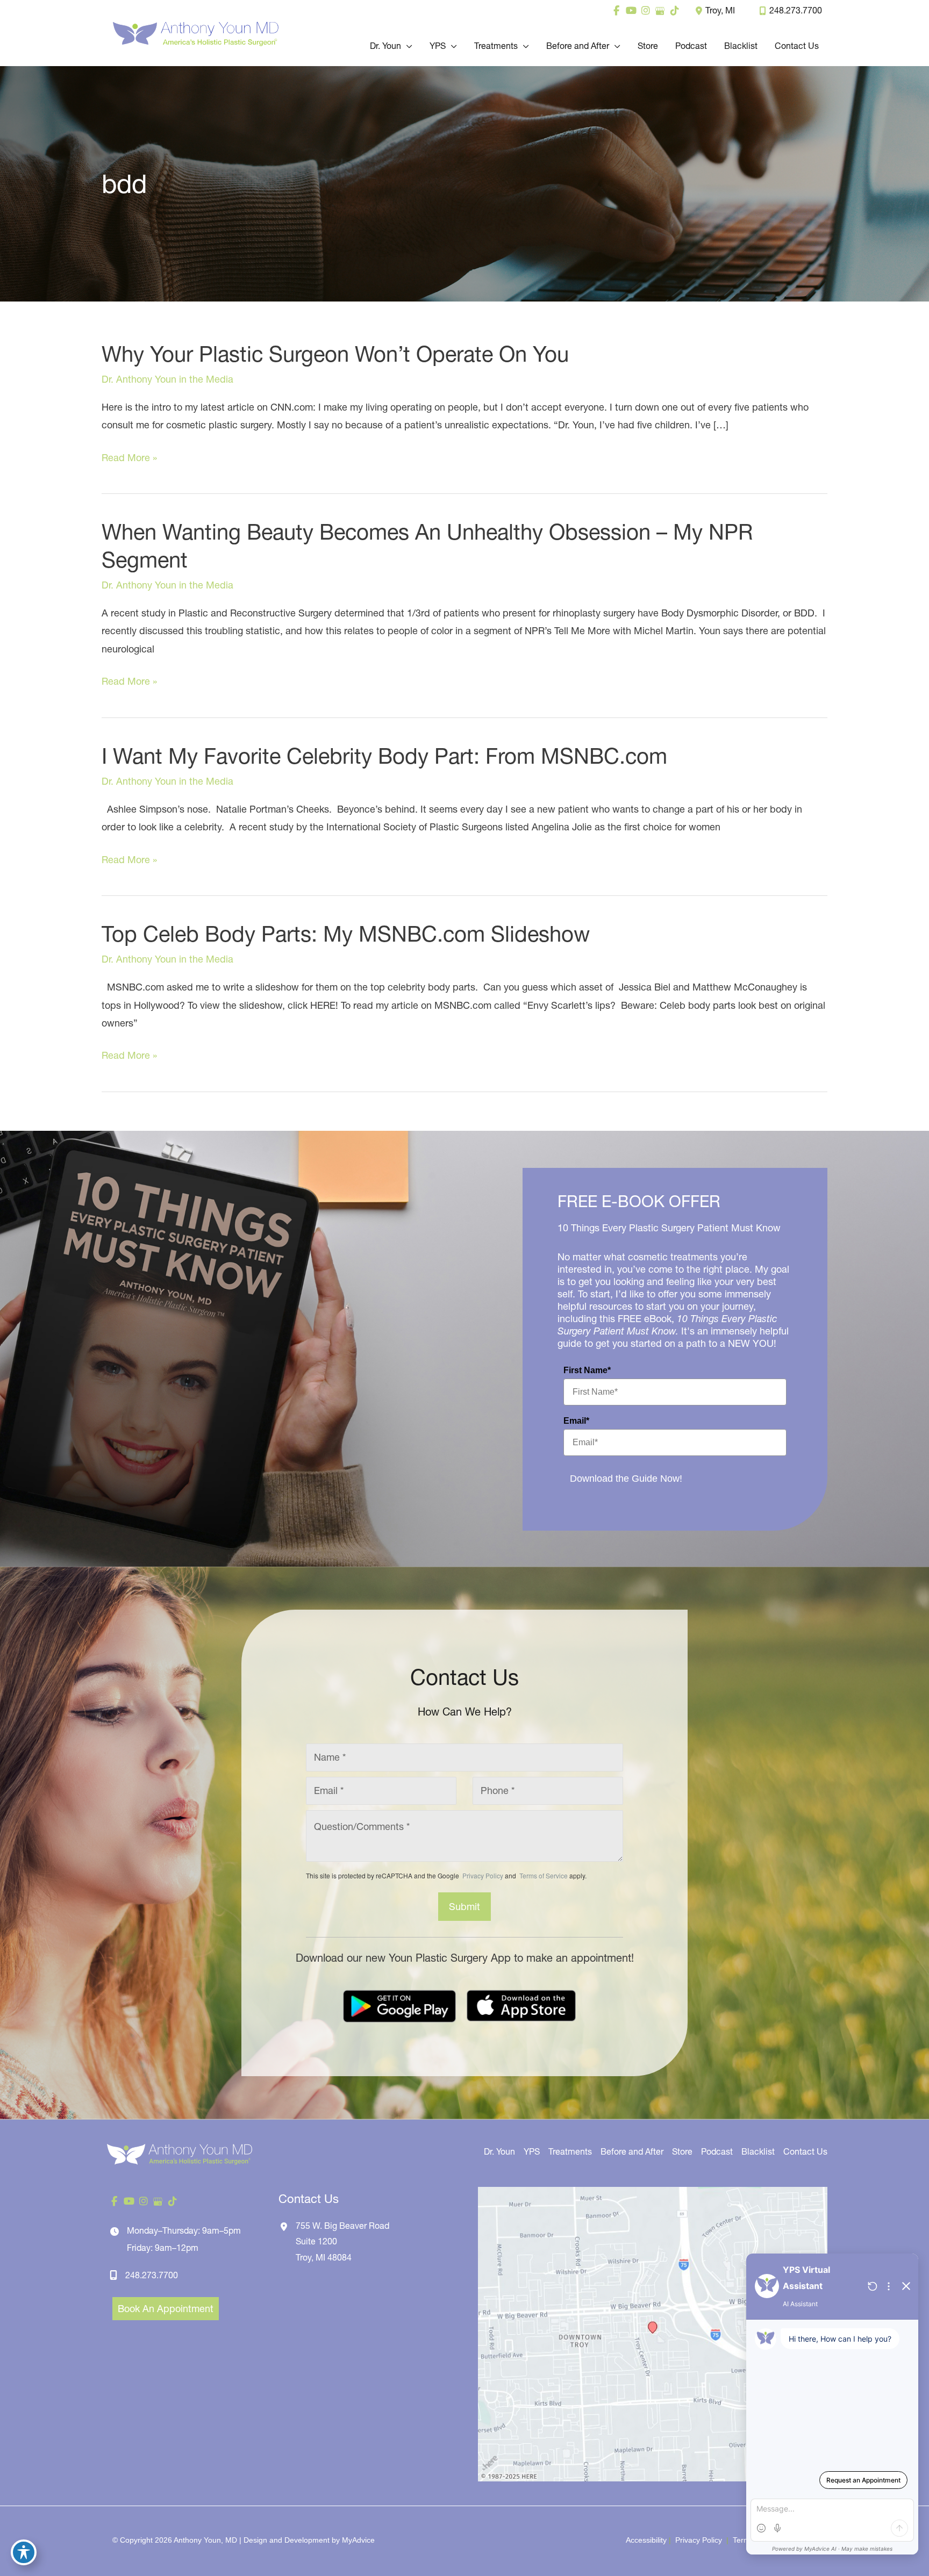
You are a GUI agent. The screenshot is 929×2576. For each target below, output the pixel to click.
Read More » (129, 459)
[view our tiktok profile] (674, 11)
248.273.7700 (796, 10)
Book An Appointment (166, 2309)
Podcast (717, 2151)
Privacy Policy (483, 1875)
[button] (407, 46)
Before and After (632, 2151)
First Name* (587, 1370)
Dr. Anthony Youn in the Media (167, 379)
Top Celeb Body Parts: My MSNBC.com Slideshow (346, 934)
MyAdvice (358, 2540)
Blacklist (758, 2151)
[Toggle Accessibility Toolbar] (24, 2552)
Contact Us (805, 2151)
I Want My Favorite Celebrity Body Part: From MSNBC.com (384, 756)
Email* (576, 1421)
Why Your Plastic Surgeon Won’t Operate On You (335, 354)
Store (682, 2151)
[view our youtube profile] (631, 11)
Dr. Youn (499, 2151)
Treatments (570, 2151)
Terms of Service (543, 1875)
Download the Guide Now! (626, 1479)
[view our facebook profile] (616, 11)
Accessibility (646, 2540)
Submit (464, 1907)
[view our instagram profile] (645, 11)
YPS (532, 2151)
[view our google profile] (660, 11)
